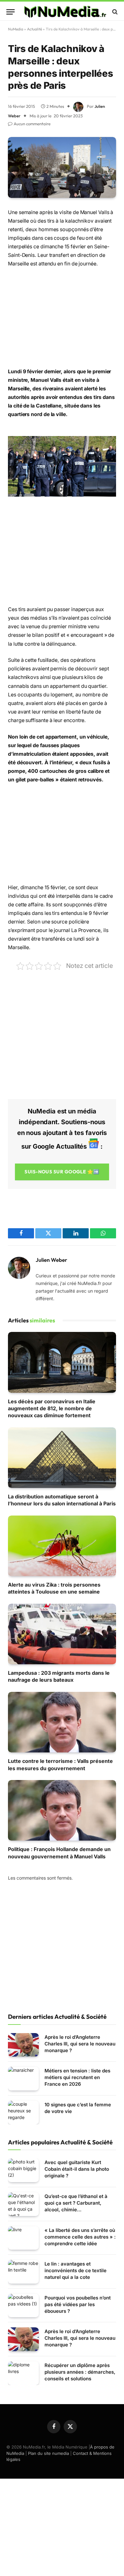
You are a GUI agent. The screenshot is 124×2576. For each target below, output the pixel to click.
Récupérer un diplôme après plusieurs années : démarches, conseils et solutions (80, 2372)
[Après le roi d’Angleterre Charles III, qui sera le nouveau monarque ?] (23, 2045)
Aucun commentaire (32, 124)
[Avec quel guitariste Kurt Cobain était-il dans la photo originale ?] (23, 2170)
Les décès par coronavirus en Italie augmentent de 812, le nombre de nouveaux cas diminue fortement (52, 1409)
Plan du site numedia (48, 2453)
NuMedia (16, 29)
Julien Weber (51, 1260)
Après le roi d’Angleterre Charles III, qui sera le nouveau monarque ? (80, 2044)
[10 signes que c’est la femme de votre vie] (23, 2113)
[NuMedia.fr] (65, 12)
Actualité (34, 29)
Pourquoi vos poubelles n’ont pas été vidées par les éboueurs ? (78, 2304)
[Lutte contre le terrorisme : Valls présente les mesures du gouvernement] (62, 1722)
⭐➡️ (62, 1172)
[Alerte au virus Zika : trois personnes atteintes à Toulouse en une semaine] (62, 1546)
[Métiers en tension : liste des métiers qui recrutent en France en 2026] (23, 2079)
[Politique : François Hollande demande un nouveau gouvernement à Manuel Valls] (62, 1810)
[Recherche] (114, 12)
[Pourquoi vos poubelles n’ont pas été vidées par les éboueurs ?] (23, 2306)
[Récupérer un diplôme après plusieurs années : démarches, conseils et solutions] (23, 2373)
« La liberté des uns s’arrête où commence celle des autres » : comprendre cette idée (80, 2237)
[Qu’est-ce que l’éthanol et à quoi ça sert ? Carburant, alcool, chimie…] (23, 2204)
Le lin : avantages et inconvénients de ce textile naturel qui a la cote (76, 2270)
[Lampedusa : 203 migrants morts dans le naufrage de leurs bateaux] (62, 1634)
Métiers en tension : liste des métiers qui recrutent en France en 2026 (77, 2077)
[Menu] (10, 12)
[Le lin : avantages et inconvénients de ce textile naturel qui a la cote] (23, 2272)
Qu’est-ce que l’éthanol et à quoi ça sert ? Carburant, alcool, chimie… (76, 2203)
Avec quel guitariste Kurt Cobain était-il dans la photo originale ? (77, 2169)
